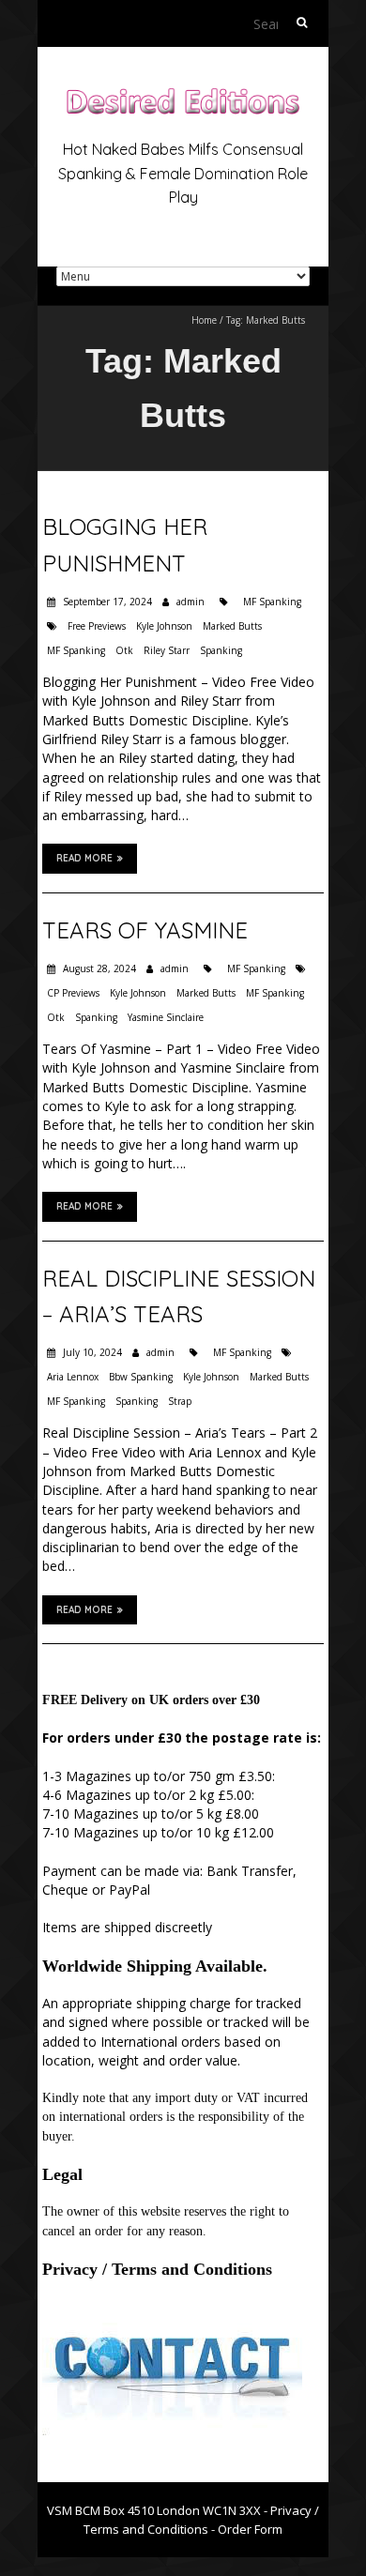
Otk (124, 650)
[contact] (172, 2317)
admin (191, 602)
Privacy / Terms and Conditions (157, 2269)
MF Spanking (272, 602)
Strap (180, 1401)
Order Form (250, 2529)
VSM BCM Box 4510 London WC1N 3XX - (159, 2510)
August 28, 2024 (98, 968)
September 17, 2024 (106, 602)
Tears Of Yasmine (145, 930)
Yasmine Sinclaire (166, 1017)
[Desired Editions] (183, 93)
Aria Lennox (73, 1377)
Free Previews (97, 626)
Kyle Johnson (164, 626)
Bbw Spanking (141, 1377)
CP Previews (73, 993)
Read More (84, 858)
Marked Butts (232, 626)
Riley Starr (167, 650)
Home (204, 320)
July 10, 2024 (91, 1352)
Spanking (221, 650)
